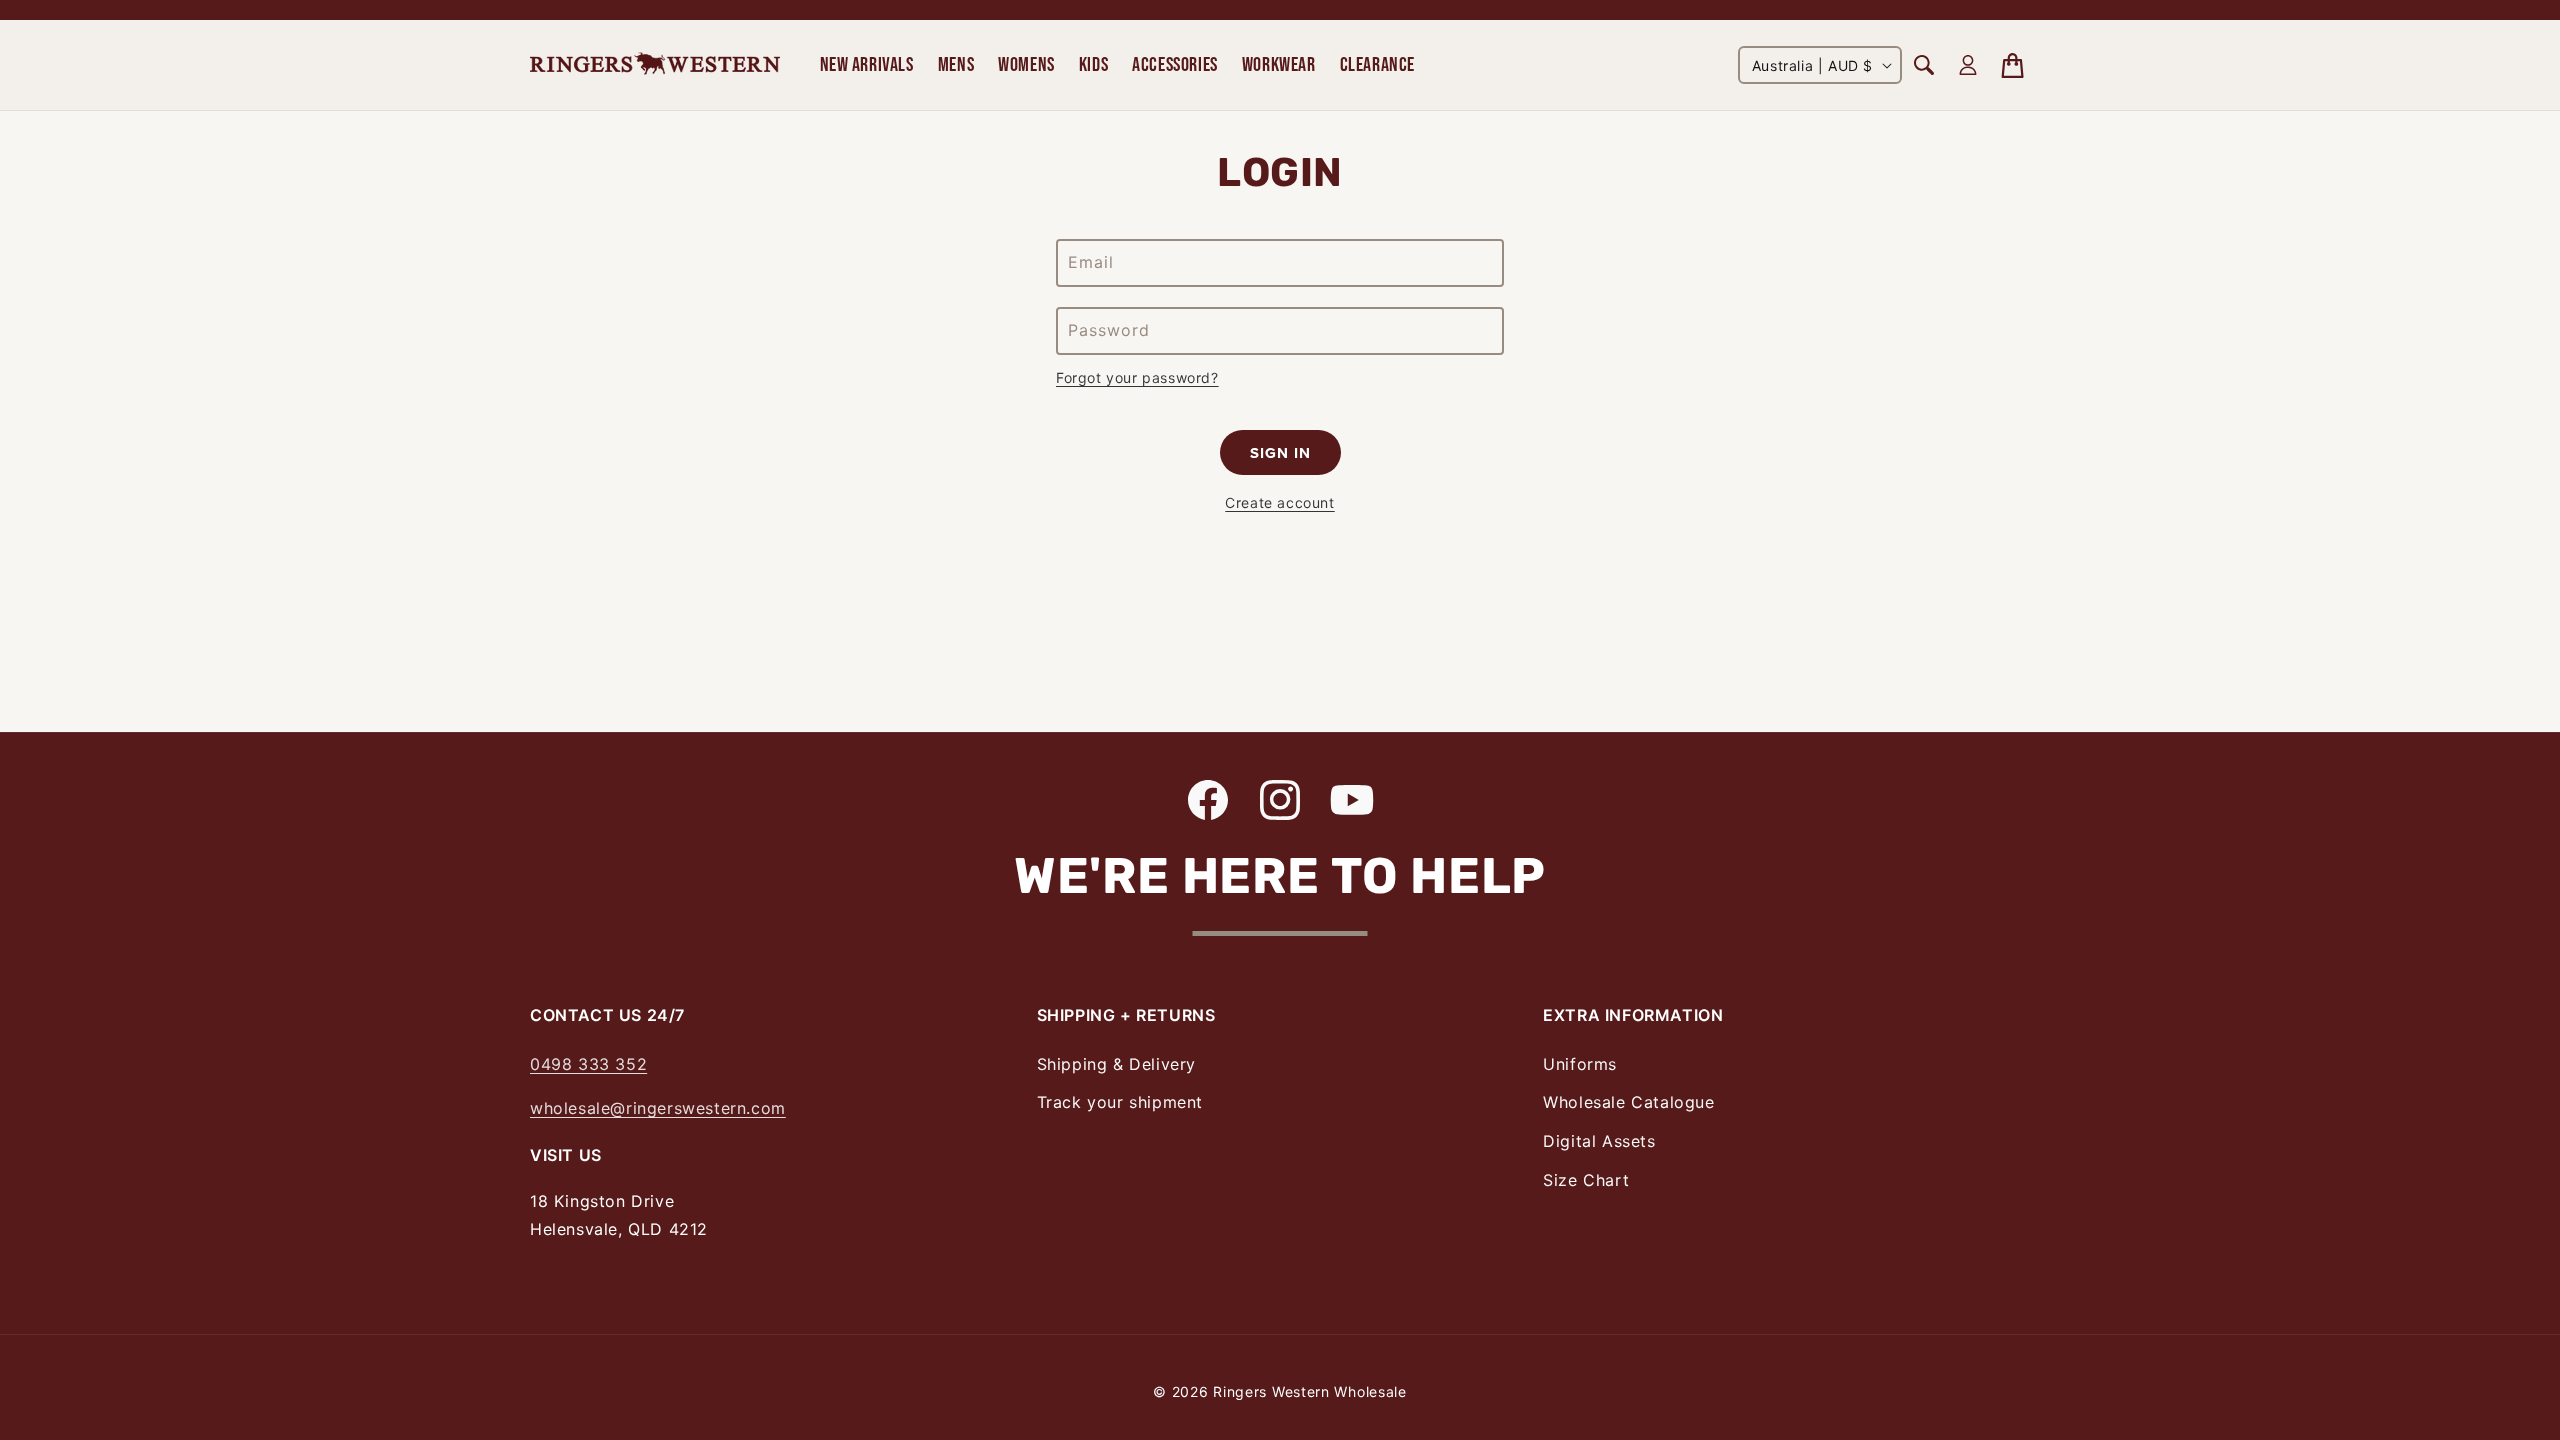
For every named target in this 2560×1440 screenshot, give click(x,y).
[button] (867, 65)
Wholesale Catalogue (1628, 1102)
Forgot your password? (1137, 377)
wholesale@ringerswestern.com (658, 1108)
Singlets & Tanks (591, 28)
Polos (550, 28)
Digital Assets (1599, 1141)
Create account (1279, 502)
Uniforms (1580, 1064)
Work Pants (571, 28)
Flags (1833, 28)
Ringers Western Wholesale (1310, 1391)
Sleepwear (826, 28)
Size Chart (1586, 1180)
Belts (549, 28)
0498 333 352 (588, 1064)
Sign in (1280, 453)
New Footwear (584, 28)
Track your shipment (1120, 1102)
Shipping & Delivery (1116, 1064)
